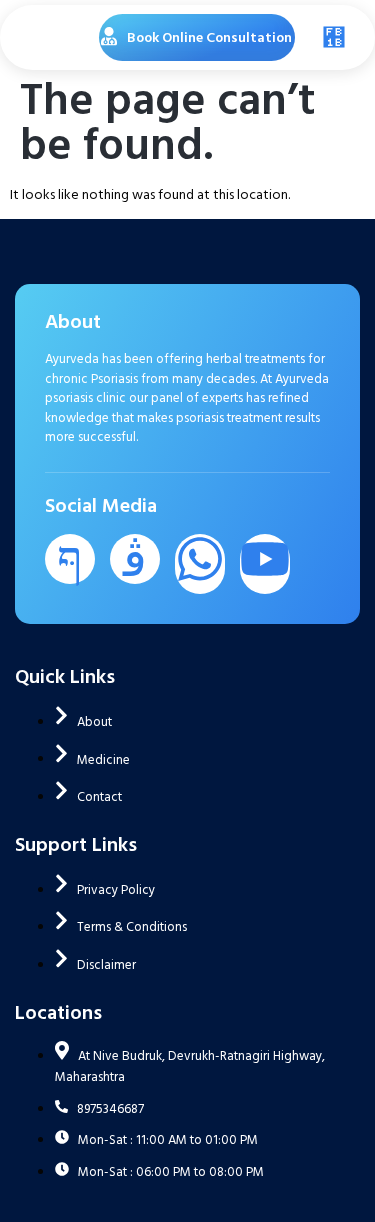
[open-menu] (329, 37)
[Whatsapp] (200, 564)
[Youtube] (265, 564)
